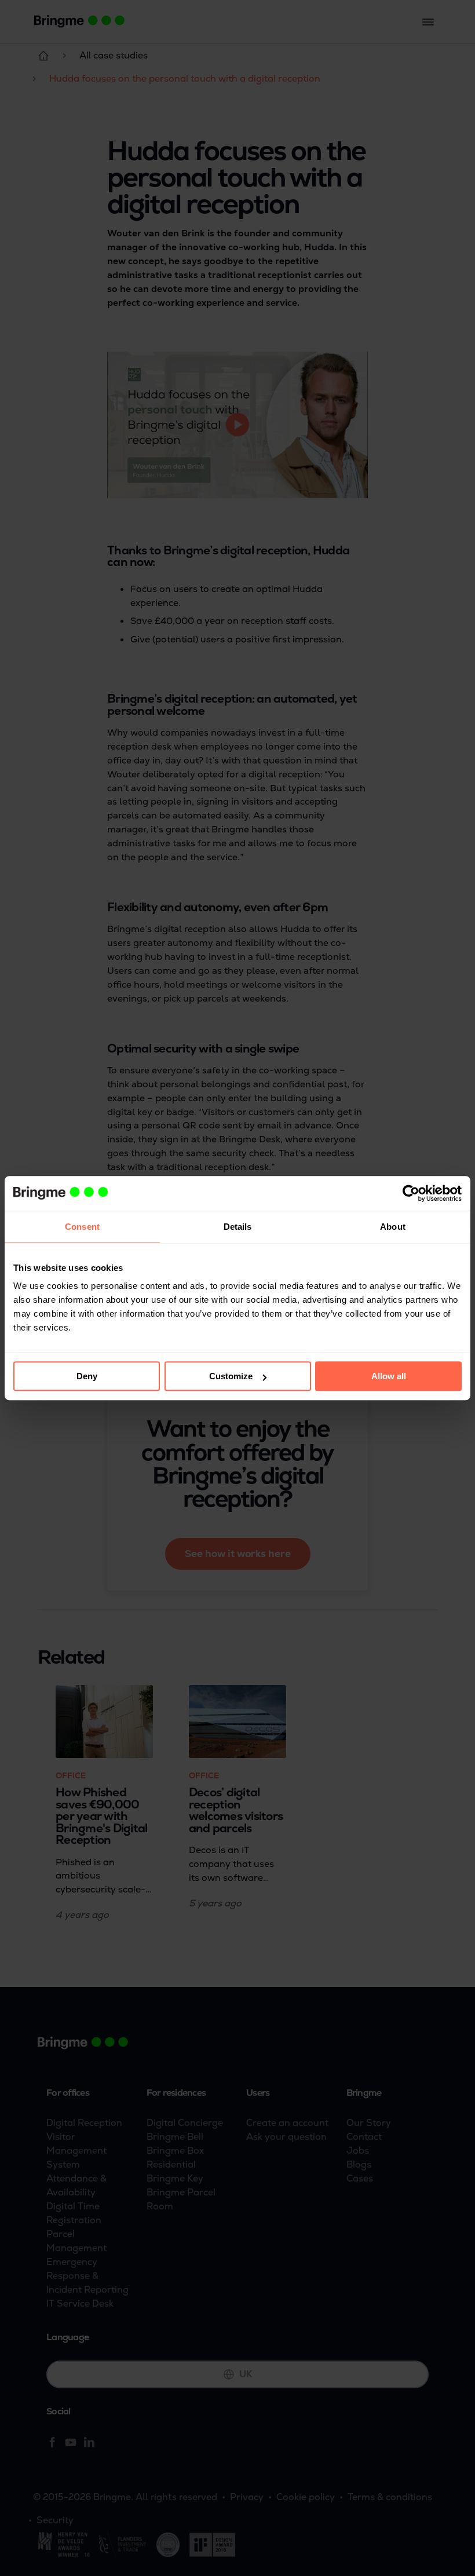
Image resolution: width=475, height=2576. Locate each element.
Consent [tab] (82, 1227)
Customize (231, 1376)
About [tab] (393, 1227)
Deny (87, 1376)
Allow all (389, 1376)
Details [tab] (238, 1227)
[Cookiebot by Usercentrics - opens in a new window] (411, 1193)
